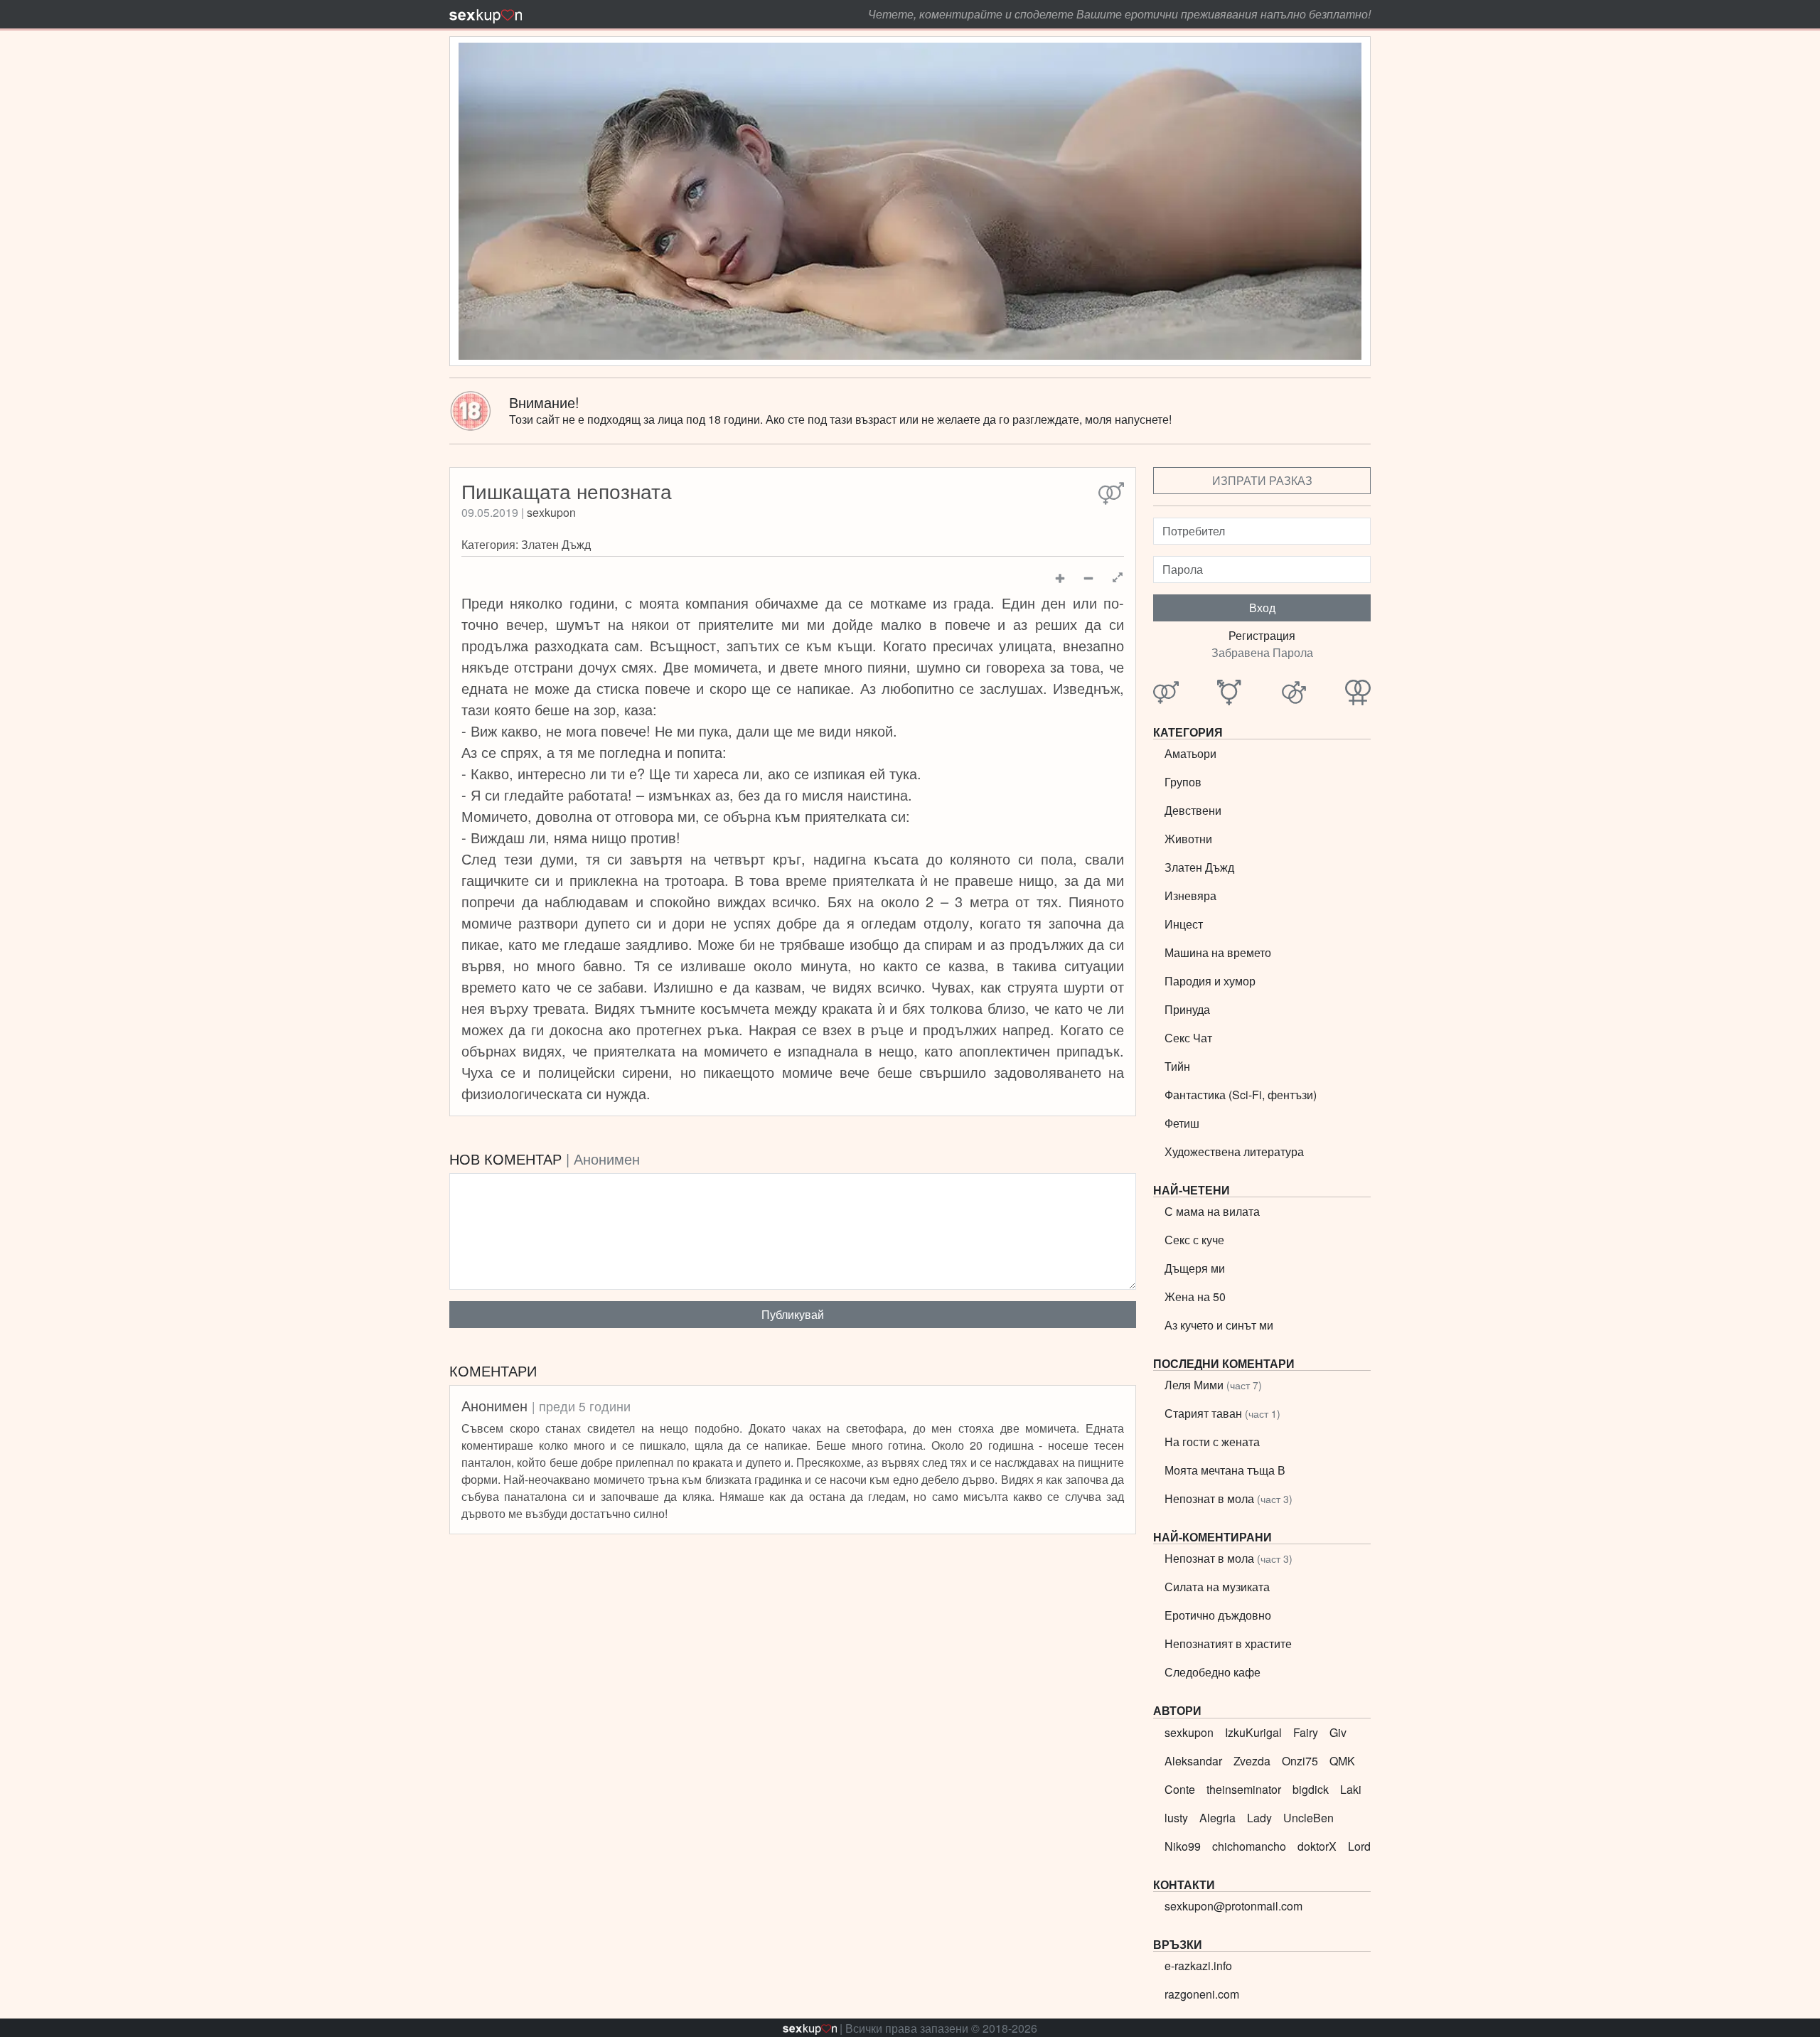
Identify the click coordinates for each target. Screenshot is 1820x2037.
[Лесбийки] (1358, 693)
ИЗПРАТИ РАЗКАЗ (1262, 480)
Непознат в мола (1228, 1498)
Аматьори (1190, 753)
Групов (1183, 782)
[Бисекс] (1230, 693)
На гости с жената (1212, 1442)
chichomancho (1249, 1846)
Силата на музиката (1217, 1587)
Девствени (1193, 810)
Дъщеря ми (1195, 1268)
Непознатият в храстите (1228, 1643)
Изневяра (1190, 895)
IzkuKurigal (1253, 1732)
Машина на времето (1218, 952)
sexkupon (551, 512)
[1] (1118, 577)
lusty (1176, 1818)
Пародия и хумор (1210, 981)
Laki (1351, 1789)
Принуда (1187, 1009)
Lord (1359, 1846)
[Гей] (1294, 693)
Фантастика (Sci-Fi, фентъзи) (1241, 1095)
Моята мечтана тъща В (1225, 1470)
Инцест (1184, 924)
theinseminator (1244, 1789)
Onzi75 (1300, 1761)
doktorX (1317, 1846)
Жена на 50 (1195, 1296)
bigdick (1311, 1789)
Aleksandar (1193, 1761)
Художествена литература (1234, 1151)
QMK (1342, 1761)
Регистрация (1262, 635)
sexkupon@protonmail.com (1233, 1906)
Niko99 (1183, 1846)
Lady (1259, 1818)
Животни (1188, 839)
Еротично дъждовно (1218, 1615)
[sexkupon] (486, 14)
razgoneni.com (1202, 1994)
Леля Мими (1213, 1385)
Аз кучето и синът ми (1219, 1325)
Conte (1180, 1789)
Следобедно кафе (1213, 1672)
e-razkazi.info (1198, 1966)
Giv (1338, 1732)
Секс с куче (1194, 1240)
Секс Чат (1188, 1038)
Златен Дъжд (556, 544)
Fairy (1306, 1732)
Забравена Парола (1262, 652)
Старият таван (1222, 1413)
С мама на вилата (1212, 1211)
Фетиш (1182, 1123)
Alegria (1217, 1818)
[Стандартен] (1111, 494)
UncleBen (1308, 1818)
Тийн (1177, 1066)
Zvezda (1252, 1761)
